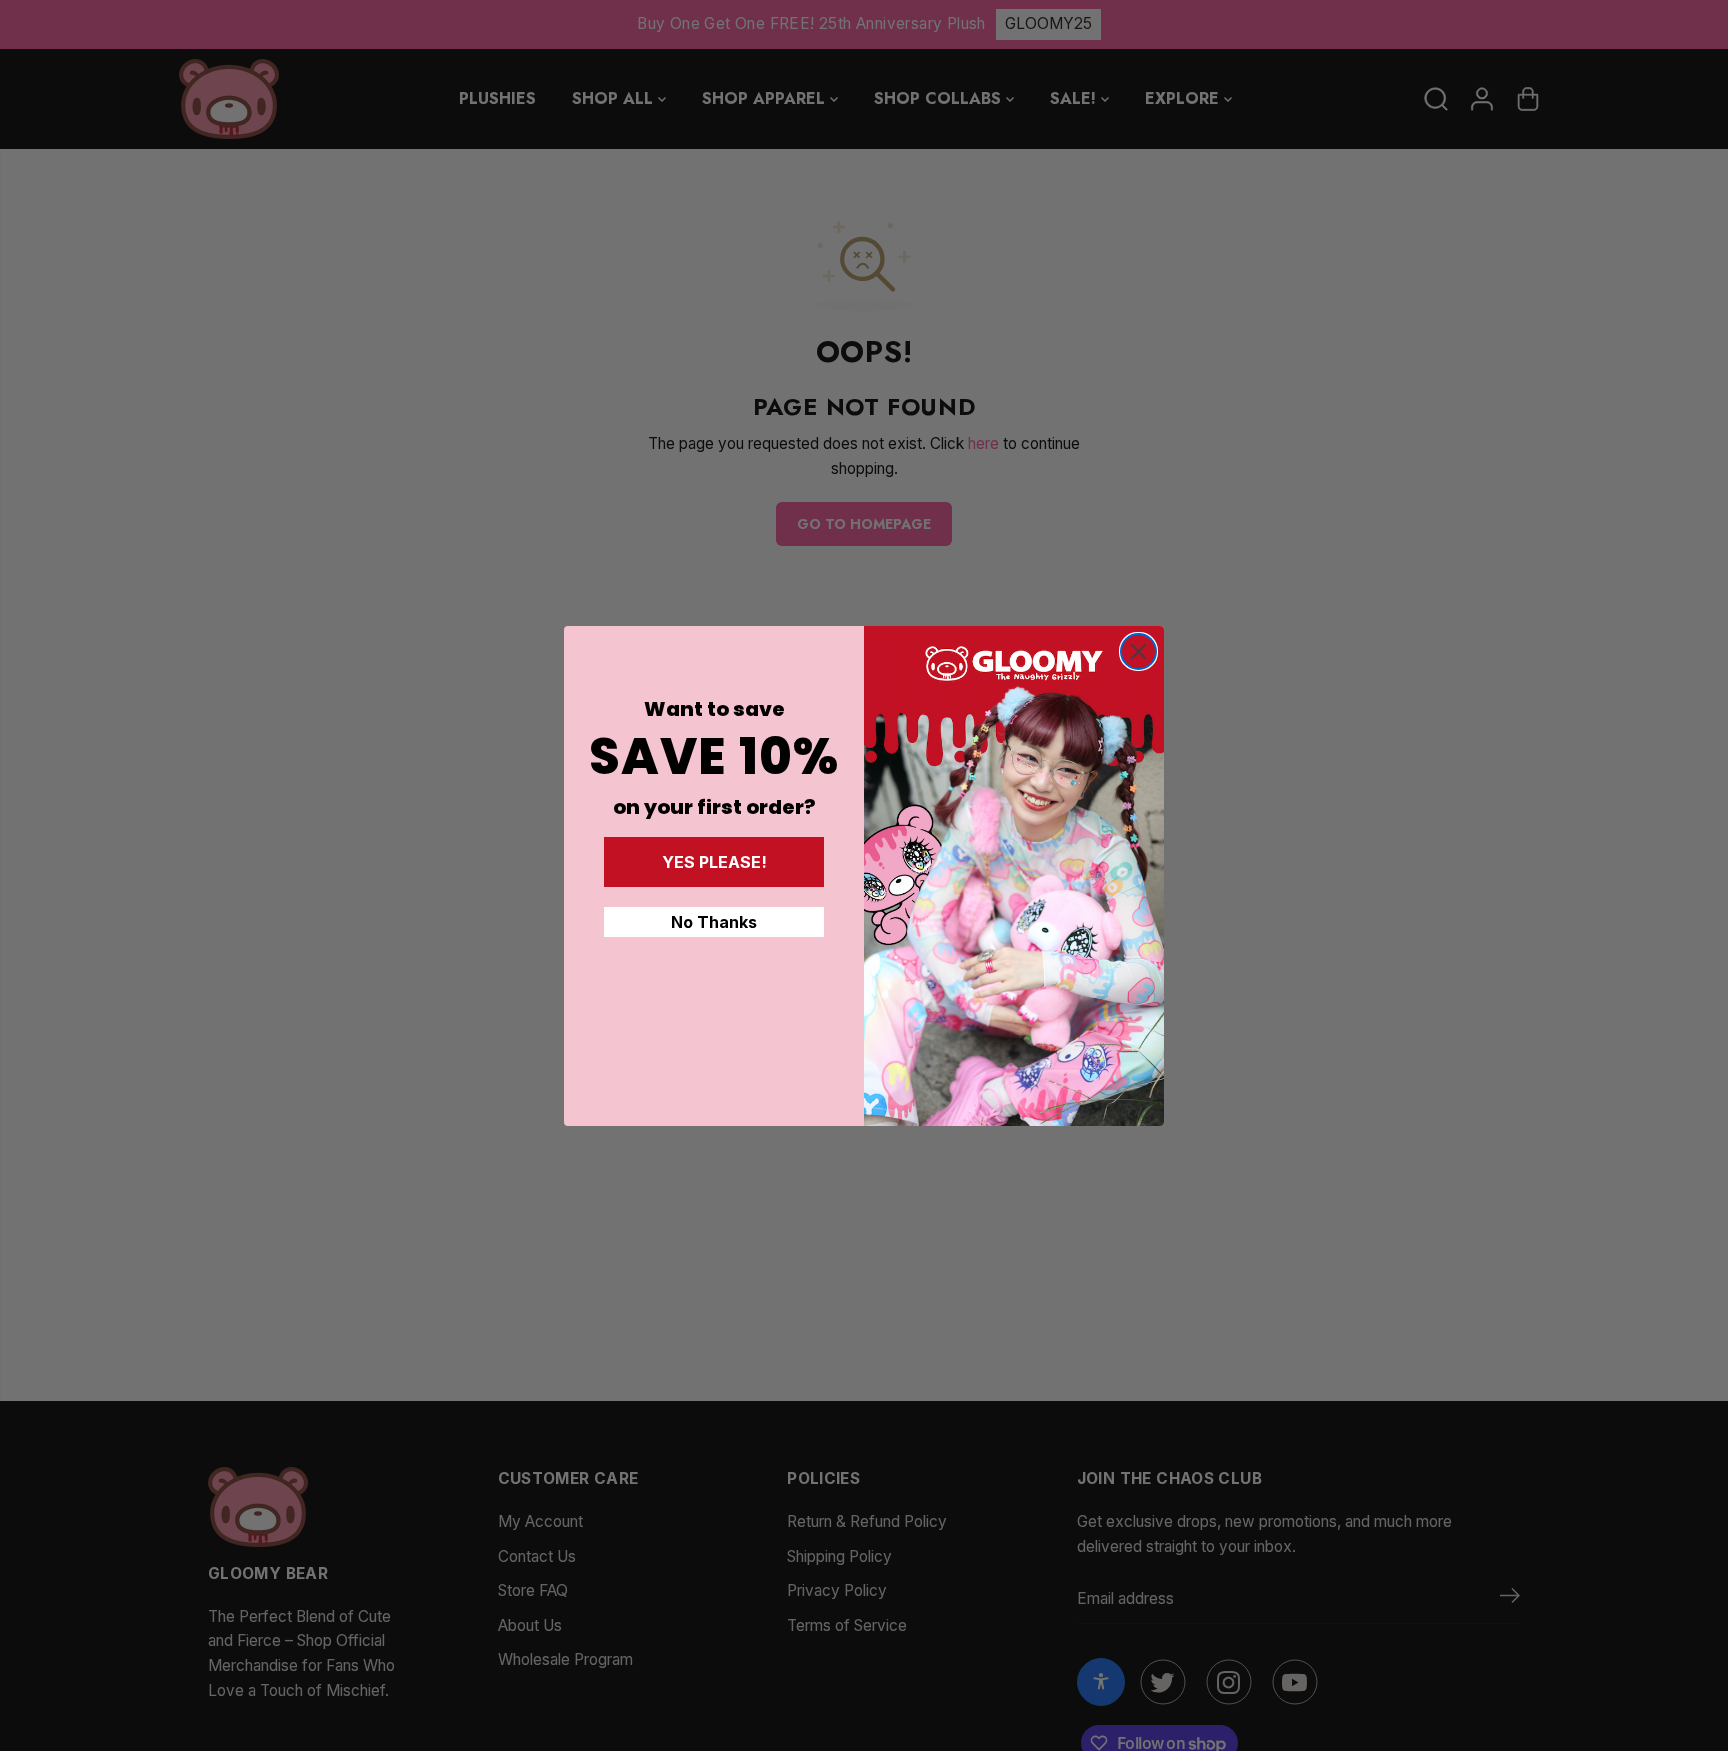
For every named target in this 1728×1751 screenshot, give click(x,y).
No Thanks (714, 922)
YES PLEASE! (714, 862)
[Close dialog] (1138, 651)
